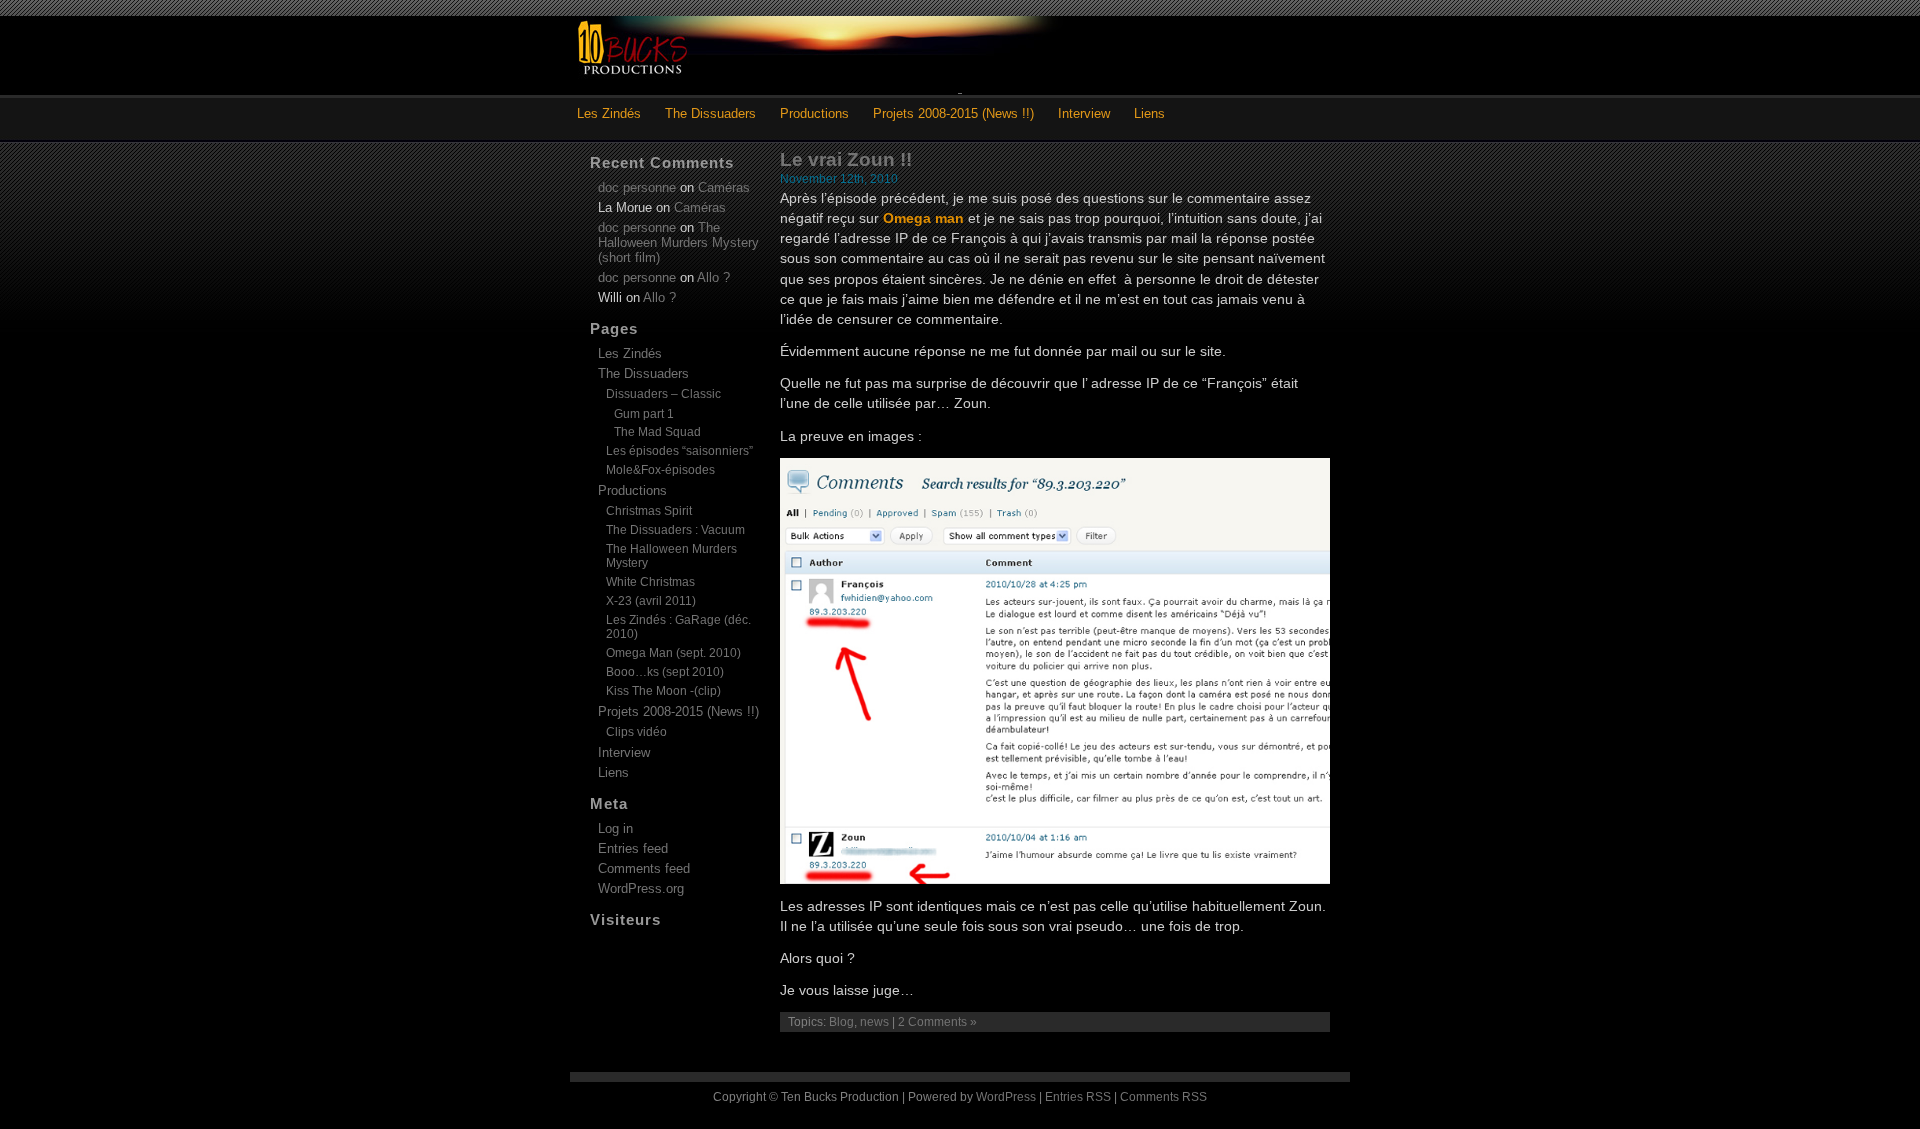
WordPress (1006, 1097)
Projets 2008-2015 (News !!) (953, 113)
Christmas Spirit (649, 511)
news (874, 1022)
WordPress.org (641, 888)
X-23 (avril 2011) (651, 601)
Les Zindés (609, 113)
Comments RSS (1163, 1097)
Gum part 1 (644, 413)
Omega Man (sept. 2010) (673, 653)
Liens (1149, 113)
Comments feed (644, 868)
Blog (841, 1022)
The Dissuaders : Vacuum (675, 530)
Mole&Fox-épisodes (660, 470)
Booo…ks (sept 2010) (665, 672)
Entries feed (633, 848)
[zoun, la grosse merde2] (1055, 879)
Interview (1084, 113)
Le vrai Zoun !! (846, 159)
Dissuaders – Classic (663, 394)
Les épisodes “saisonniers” (679, 451)
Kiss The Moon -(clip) (663, 691)
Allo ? (713, 277)
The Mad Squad (657, 431)
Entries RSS (1078, 1097)
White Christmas (650, 582)
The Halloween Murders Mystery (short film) (678, 242)
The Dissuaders (710, 113)
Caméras (724, 187)
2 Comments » (937, 1022)
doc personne (637, 187)
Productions (814, 113)
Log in (615, 828)
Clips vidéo (636, 732)
